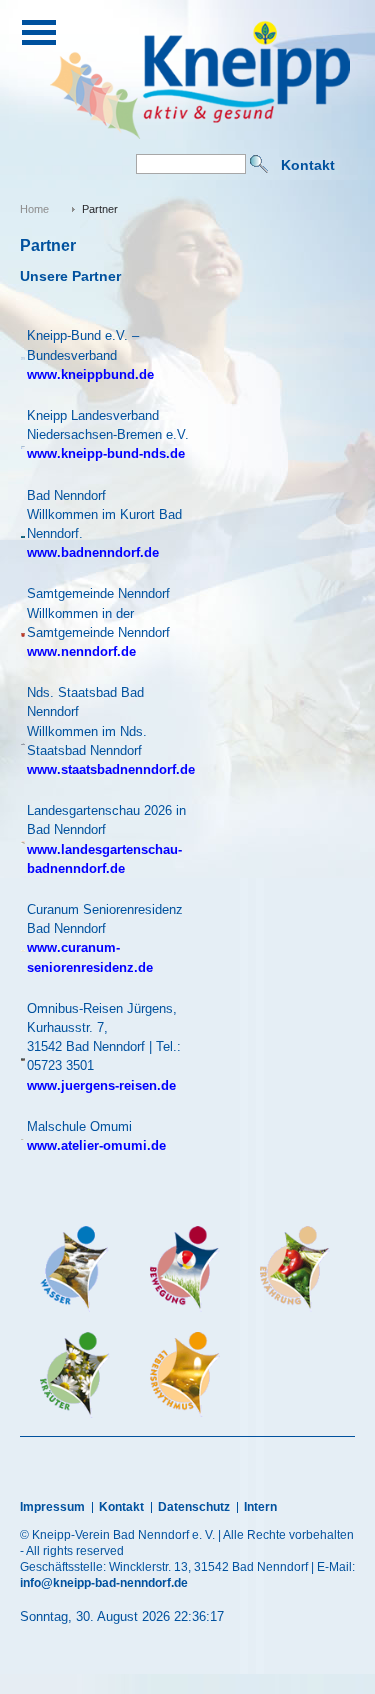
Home (34, 209)
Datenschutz (194, 1507)
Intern (260, 1507)
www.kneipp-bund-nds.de (106, 453)
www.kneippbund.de (90, 374)
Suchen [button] (259, 164)
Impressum (52, 1507)
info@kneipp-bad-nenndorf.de (104, 1583)
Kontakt (308, 165)
